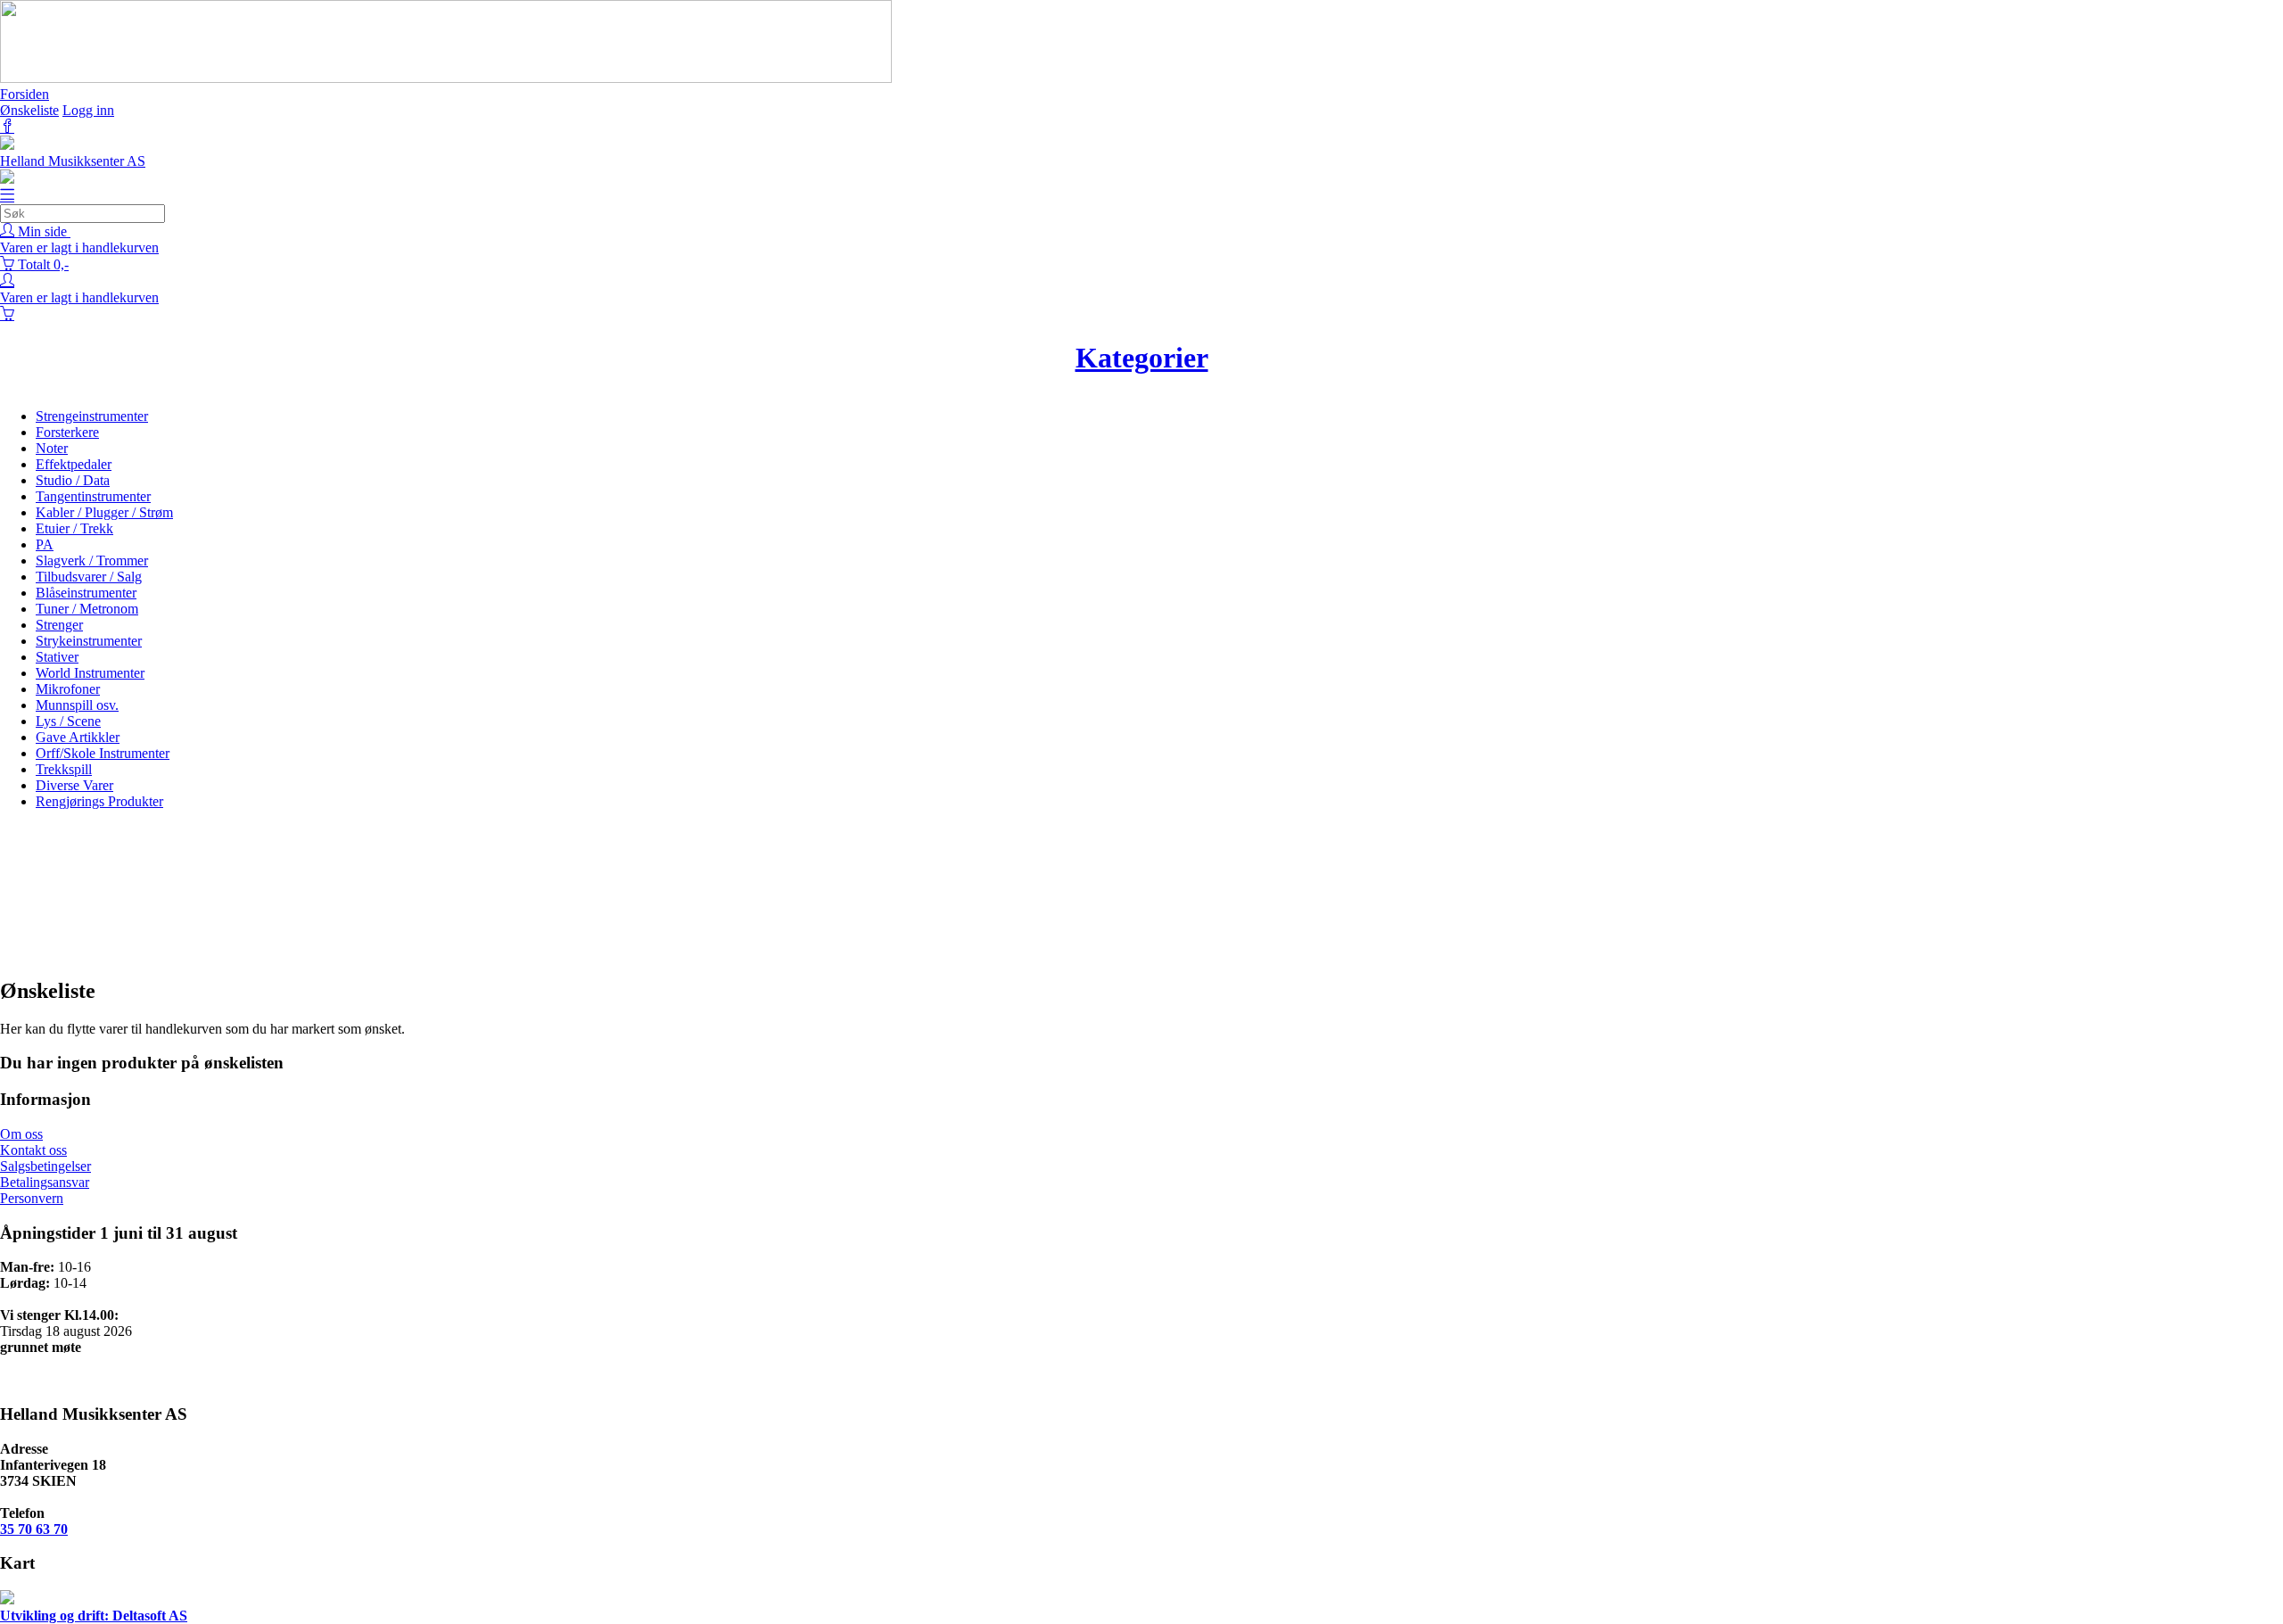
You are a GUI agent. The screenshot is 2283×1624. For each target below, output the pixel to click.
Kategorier (1142, 358)
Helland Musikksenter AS (73, 161)
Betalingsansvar (45, 1182)
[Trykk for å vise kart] (7, 1599)
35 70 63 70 (34, 1529)
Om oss (21, 1134)
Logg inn (88, 110)
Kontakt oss (33, 1150)
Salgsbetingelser (45, 1166)
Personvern (32, 1198)
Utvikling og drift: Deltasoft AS (94, 1616)
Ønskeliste (29, 110)
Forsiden (25, 94)
